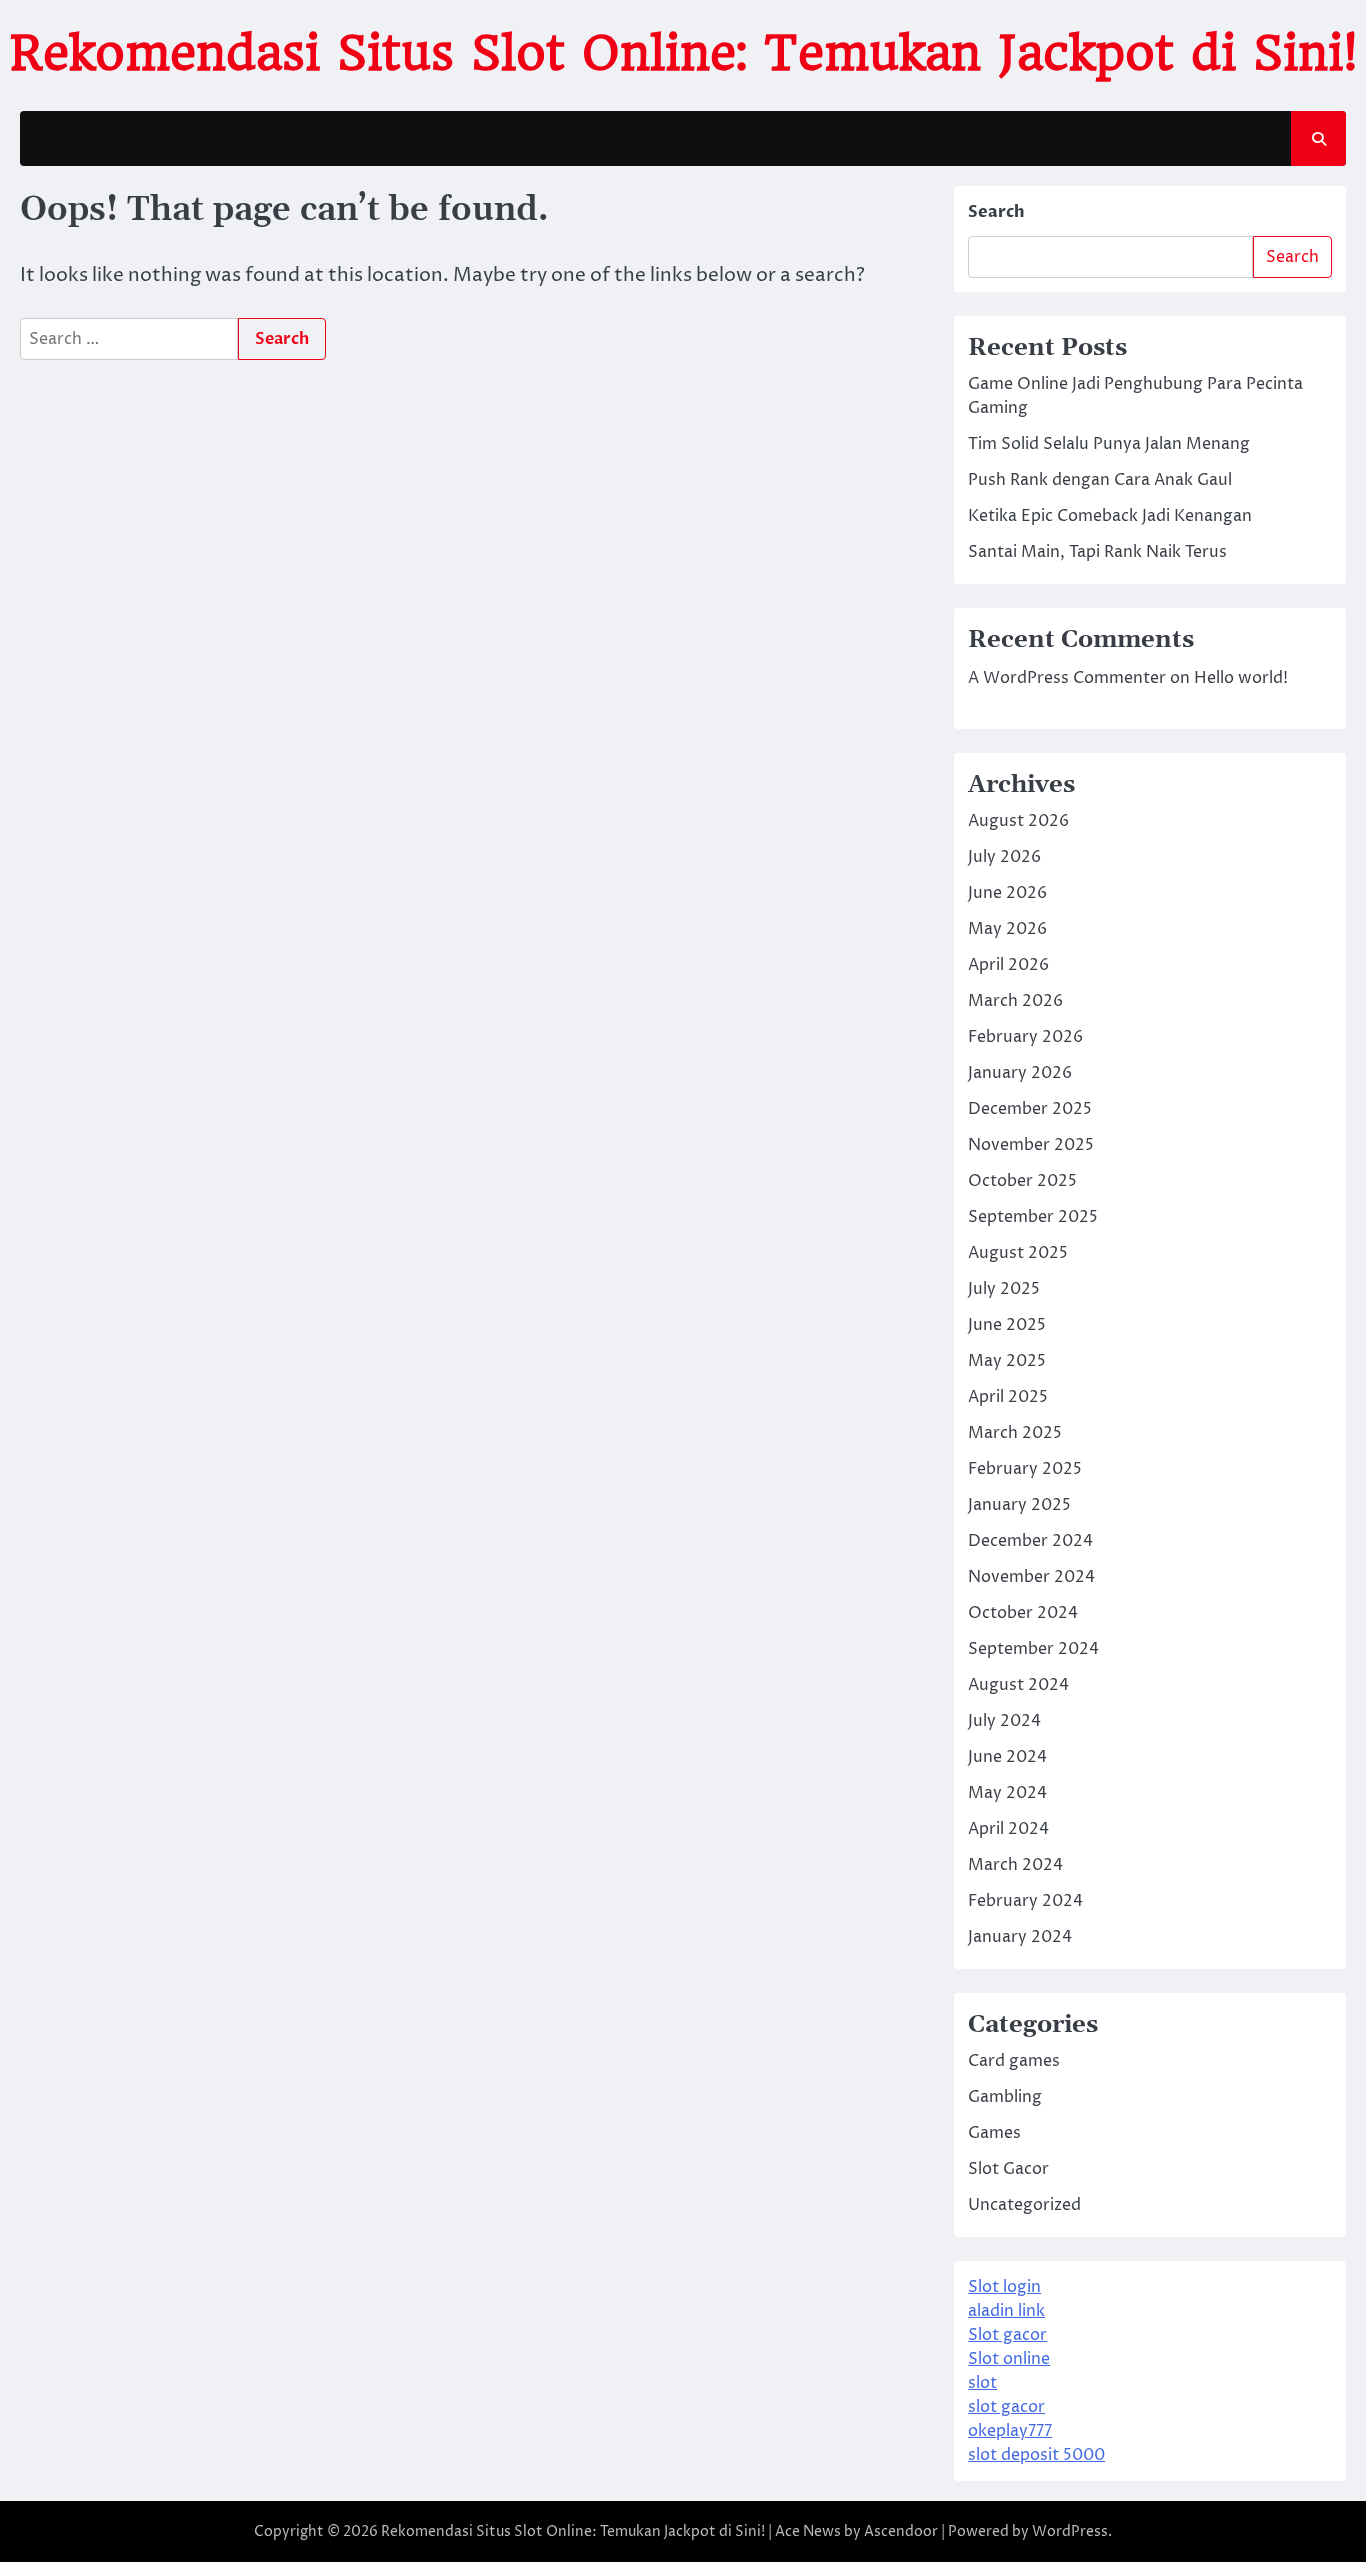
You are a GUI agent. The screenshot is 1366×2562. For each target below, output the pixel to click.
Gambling (1005, 2097)
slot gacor (1006, 2407)
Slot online (1009, 2359)
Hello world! (1241, 678)
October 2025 (1022, 1181)
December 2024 (1030, 1541)
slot (982, 2383)
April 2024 (1008, 1829)
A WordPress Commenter (1067, 678)
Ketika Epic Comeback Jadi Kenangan (1110, 516)
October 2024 (1023, 1613)
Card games (1014, 2061)
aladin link (1006, 2311)
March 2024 (1015, 1865)
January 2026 (1020, 1073)
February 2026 (1025, 1037)
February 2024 (1025, 1901)
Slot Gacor (1008, 2169)
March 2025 (1015, 1433)
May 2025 (1007, 1361)
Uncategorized (1024, 2205)
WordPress (1070, 2531)
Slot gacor (1007, 2335)
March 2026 (1015, 1001)
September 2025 (1033, 1217)
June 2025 (1007, 1325)
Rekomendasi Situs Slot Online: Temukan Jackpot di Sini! (683, 53)
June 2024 (1007, 1757)
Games (994, 2133)
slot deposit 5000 (1036, 2455)
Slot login (1004, 2287)
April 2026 (1008, 965)
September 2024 (1033, 1649)
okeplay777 (1010, 2431)
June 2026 (1007, 893)
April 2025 (1008, 1397)
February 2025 (1025, 1469)
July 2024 (1004, 1721)
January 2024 (1020, 1937)
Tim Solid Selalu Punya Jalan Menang (1109, 444)
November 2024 (1031, 1577)
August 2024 (1018, 1685)
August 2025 (1018, 1253)
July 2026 (1004, 857)
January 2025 (1019, 1505)
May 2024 (1007, 1793)
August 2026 (1018, 821)
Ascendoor (901, 2531)
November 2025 (1031, 1145)
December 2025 (1030, 1109)
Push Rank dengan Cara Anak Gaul (1100, 480)
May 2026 (1007, 929)
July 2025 (1004, 1289)
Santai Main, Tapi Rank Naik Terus (1097, 552)
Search (996, 212)
